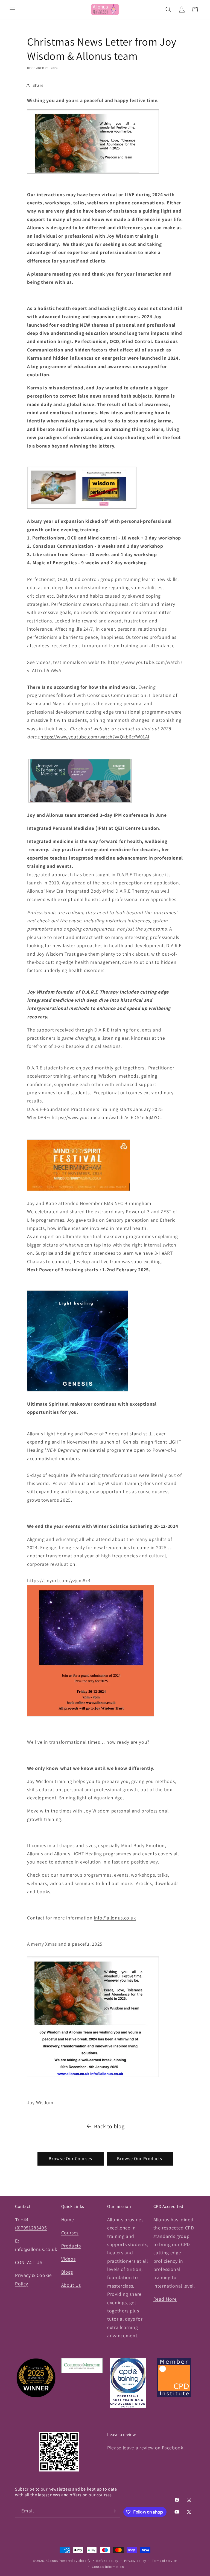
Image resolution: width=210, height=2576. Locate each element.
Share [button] (38, 85)
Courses (70, 2233)
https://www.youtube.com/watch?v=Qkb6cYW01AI (95, 737)
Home (68, 2219)
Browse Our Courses (70, 2158)
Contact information (108, 2567)
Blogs (67, 2272)
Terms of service (164, 2561)
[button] (13, 10)
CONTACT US (29, 2262)
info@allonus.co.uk (36, 2249)
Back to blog (109, 2126)
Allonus (52, 2561)
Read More (165, 2299)
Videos (68, 2259)
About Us (71, 2285)
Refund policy (107, 2561)
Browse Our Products (140, 2158)
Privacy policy (135, 2561)
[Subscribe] (113, 2511)
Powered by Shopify (75, 2561)
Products (71, 2246)
